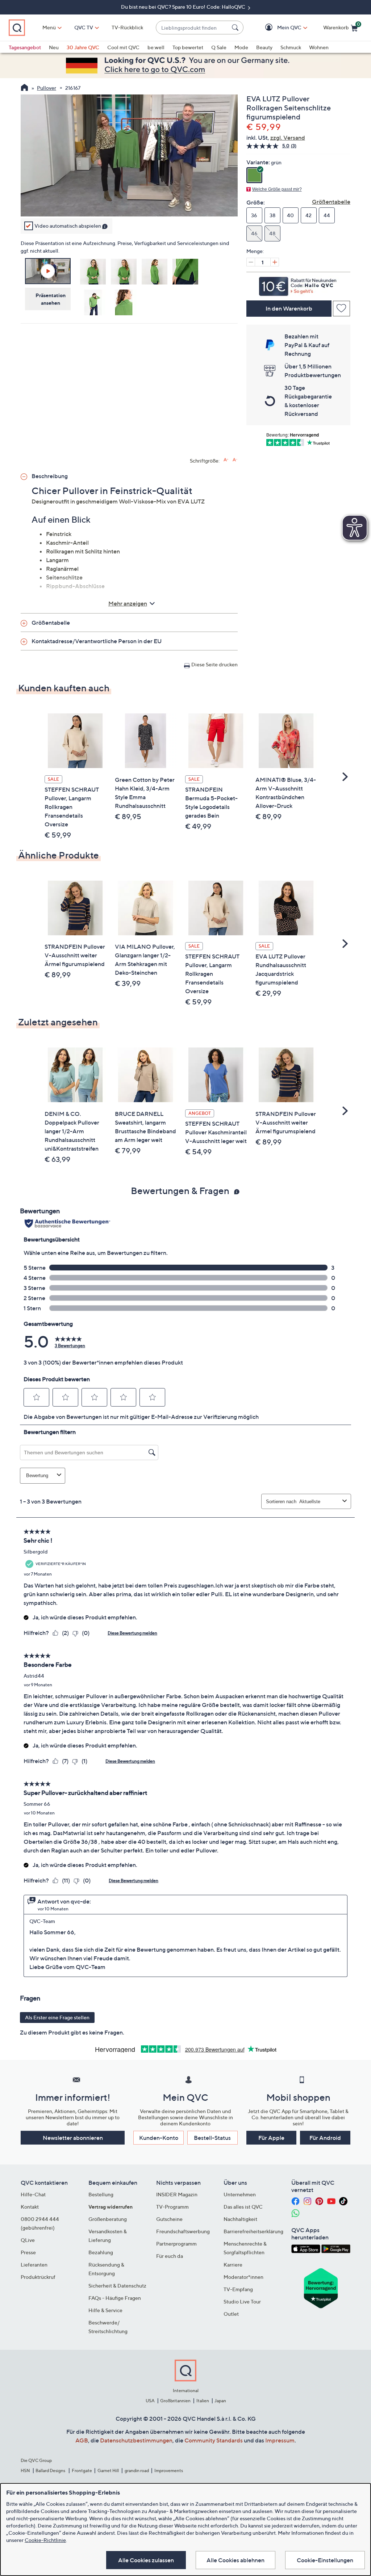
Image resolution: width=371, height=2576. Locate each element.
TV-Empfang (238, 2289)
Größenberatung (108, 2219)
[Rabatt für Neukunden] (298, 284)
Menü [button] (49, 27)
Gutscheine (169, 2219)
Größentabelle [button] (51, 623)
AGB (82, 2440)
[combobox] (192, 28)
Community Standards (214, 2440)
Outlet (231, 2314)
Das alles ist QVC (243, 2207)
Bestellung (101, 2194)
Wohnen (319, 47)
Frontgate (82, 2470)
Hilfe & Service (105, 2310)
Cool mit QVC (123, 47)
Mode (241, 47)
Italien (203, 2401)
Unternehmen (240, 2194)
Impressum (280, 2440)
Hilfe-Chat (33, 2194)
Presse (28, 2252)
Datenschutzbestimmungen (136, 2440)
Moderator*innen (243, 2277)
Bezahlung (101, 2252)
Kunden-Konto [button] (159, 2138)
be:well (156, 47)
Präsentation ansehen (51, 299)
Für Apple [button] (271, 2138)
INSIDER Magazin (177, 2194)
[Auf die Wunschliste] (341, 309)
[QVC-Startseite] (24, 88)
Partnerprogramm (176, 2244)
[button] (279, 28)
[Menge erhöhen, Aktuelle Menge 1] (275, 262)
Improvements (169, 2470)
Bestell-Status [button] (212, 2138)
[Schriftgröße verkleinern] (235, 460)
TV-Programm (172, 2207)
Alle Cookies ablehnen (235, 2560)
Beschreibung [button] (50, 476)
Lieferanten (34, 2265)
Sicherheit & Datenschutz (117, 2286)
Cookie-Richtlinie (45, 2540)
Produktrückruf (38, 2277)
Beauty (264, 47)
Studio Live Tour (242, 2301)
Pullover (47, 88)
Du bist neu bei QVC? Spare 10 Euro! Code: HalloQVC (184, 7)
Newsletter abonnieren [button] (73, 2138)
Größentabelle (331, 202)
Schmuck (291, 47)
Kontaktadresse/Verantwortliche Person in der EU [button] (97, 641)
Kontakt (30, 2207)
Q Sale (219, 47)
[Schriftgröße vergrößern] (226, 460)
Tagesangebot (25, 47)
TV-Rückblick (127, 27)
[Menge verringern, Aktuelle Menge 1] (251, 262)
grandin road (137, 2470)
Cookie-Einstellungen (325, 2560)
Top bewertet (188, 47)
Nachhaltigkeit (240, 2219)
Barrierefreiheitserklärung (253, 2231)
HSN (25, 2470)
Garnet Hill (108, 2470)
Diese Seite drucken (214, 664)
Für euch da (170, 2256)
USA (150, 2401)
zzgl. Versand (288, 138)
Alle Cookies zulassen (146, 2560)
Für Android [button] (325, 2138)
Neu (54, 47)
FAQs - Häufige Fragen (115, 2298)
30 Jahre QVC (83, 47)
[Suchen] (236, 28)
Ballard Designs (51, 2470)
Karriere (233, 2265)
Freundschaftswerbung (183, 2231)
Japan (220, 2401)
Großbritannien (175, 2401)
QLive (28, 2240)
